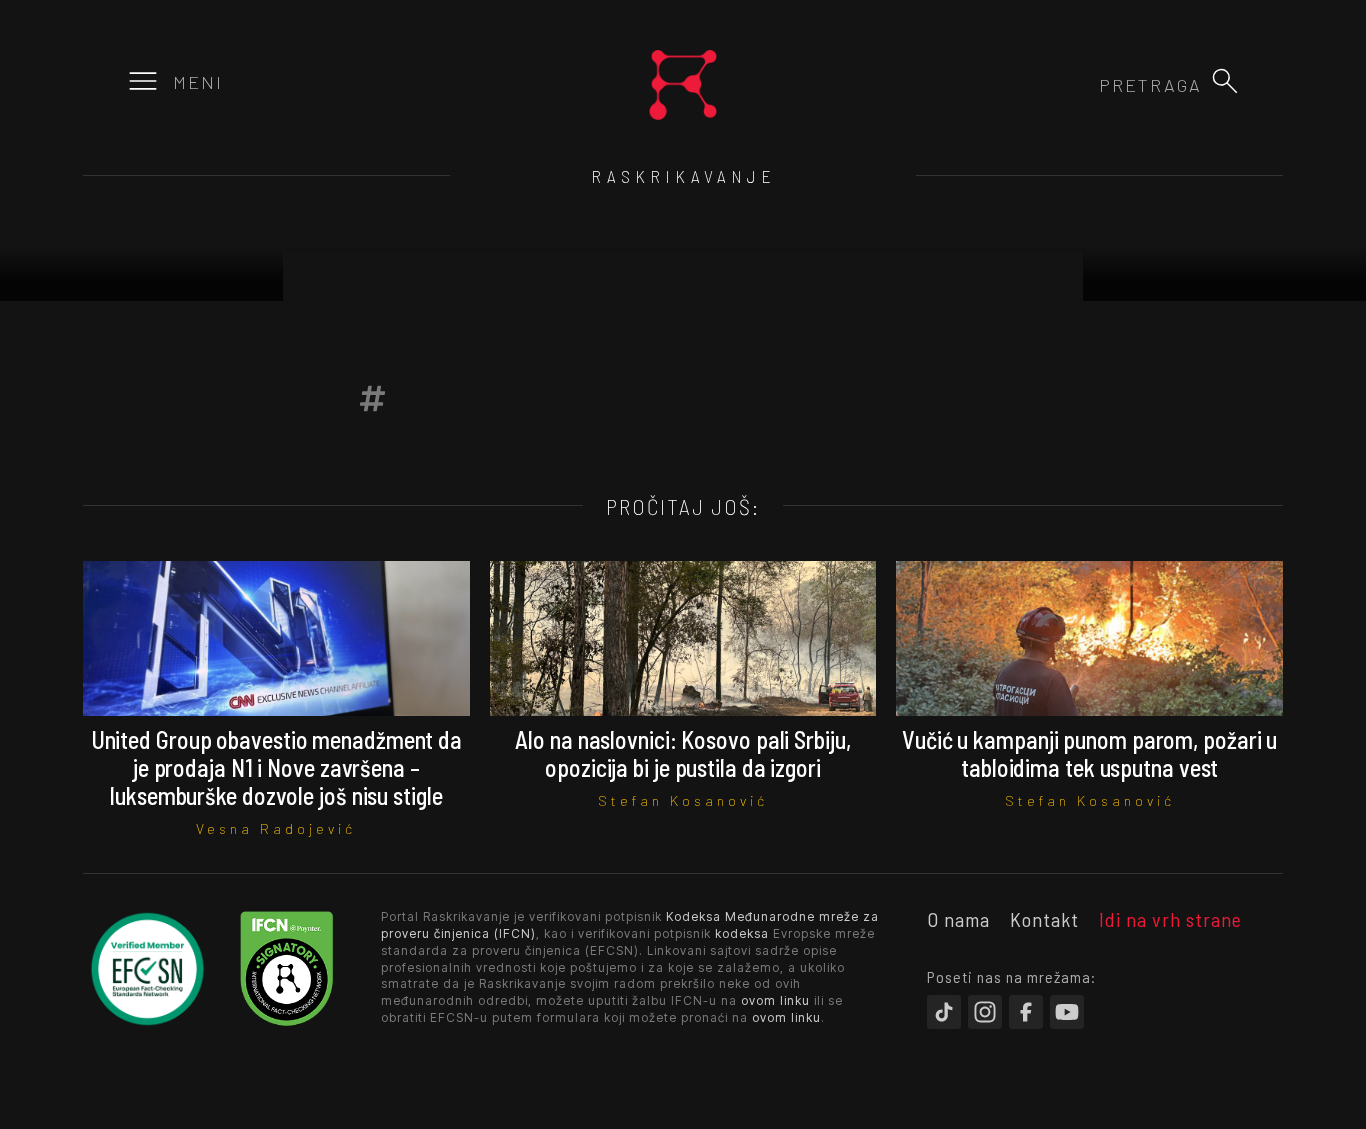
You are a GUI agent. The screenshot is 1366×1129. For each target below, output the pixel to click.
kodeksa (742, 933)
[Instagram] (985, 1012)
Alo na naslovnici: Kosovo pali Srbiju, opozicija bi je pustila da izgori (682, 753)
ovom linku (775, 1000)
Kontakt (1044, 919)
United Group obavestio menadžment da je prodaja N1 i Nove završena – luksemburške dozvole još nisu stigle (276, 767)
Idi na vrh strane (1170, 919)
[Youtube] (1067, 1012)
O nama (958, 919)
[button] (1225, 81)
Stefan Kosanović (683, 800)
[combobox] (1094, 85)
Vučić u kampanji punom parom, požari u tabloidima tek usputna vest (1089, 753)
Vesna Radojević (276, 828)
